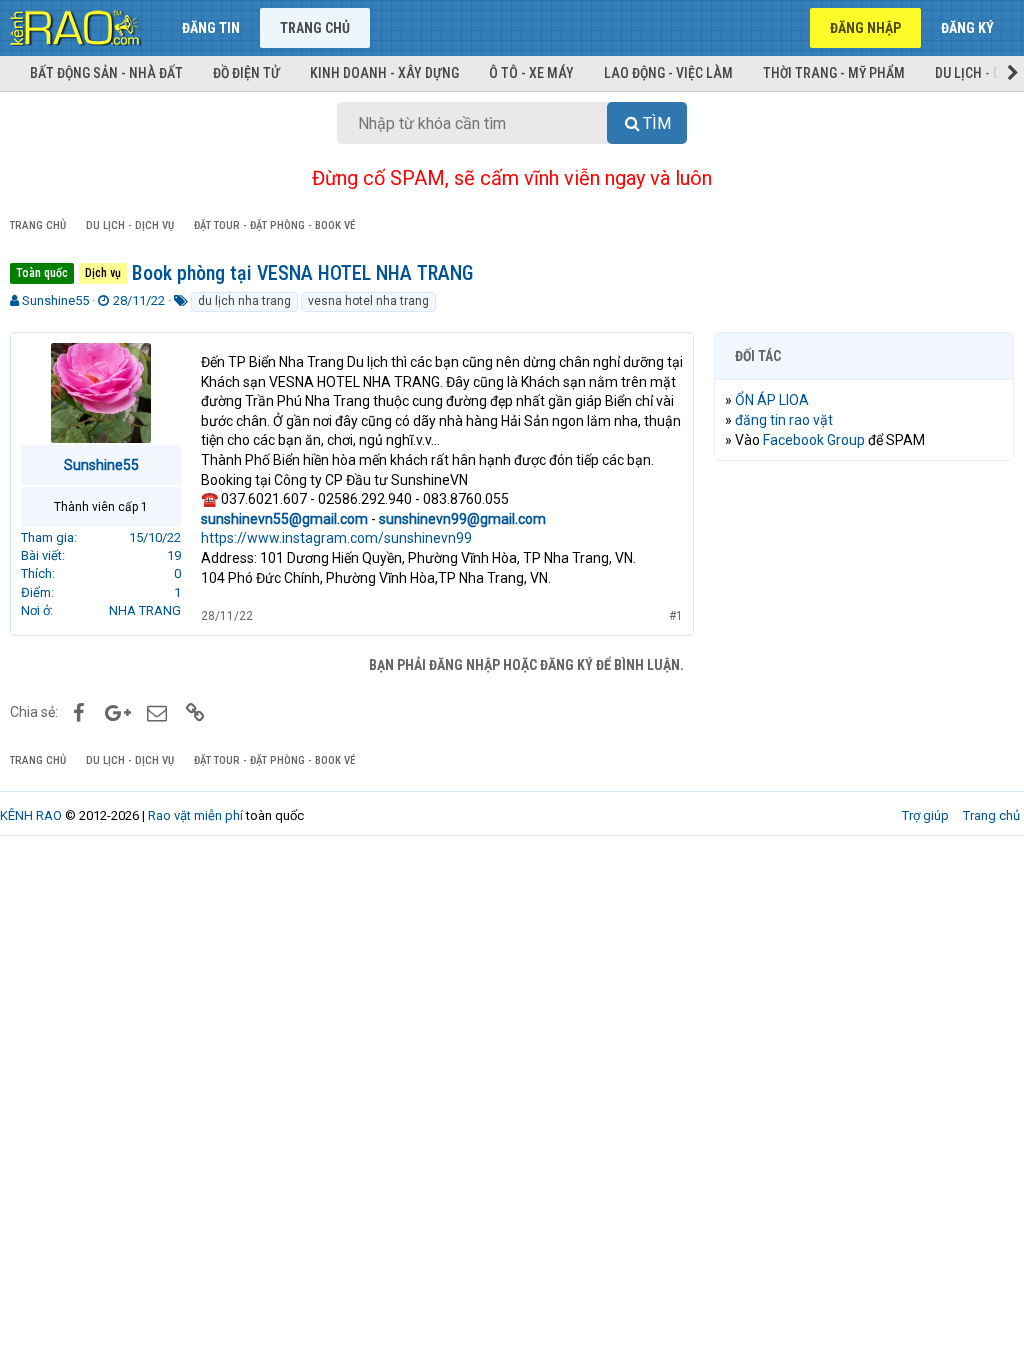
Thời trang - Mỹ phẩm (834, 73)
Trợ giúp (925, 815)
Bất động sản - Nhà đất (106, 73)
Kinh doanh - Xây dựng (384, 73)
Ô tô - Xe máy (531, 73)
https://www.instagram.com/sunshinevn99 (336, 538)
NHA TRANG (145, 610)
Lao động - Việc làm (668, 73)
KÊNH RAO (31, 815)
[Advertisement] (864, 606)
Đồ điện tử (246, 73)
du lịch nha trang (244, 301)
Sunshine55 (55, 300)
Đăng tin (211, 28)
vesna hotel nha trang (368, 301)
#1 (676, 616)
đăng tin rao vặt (784, 420)
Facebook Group (814, 440)
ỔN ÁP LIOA (772, 400)
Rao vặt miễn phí (195, 815)
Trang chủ (315, 28)
